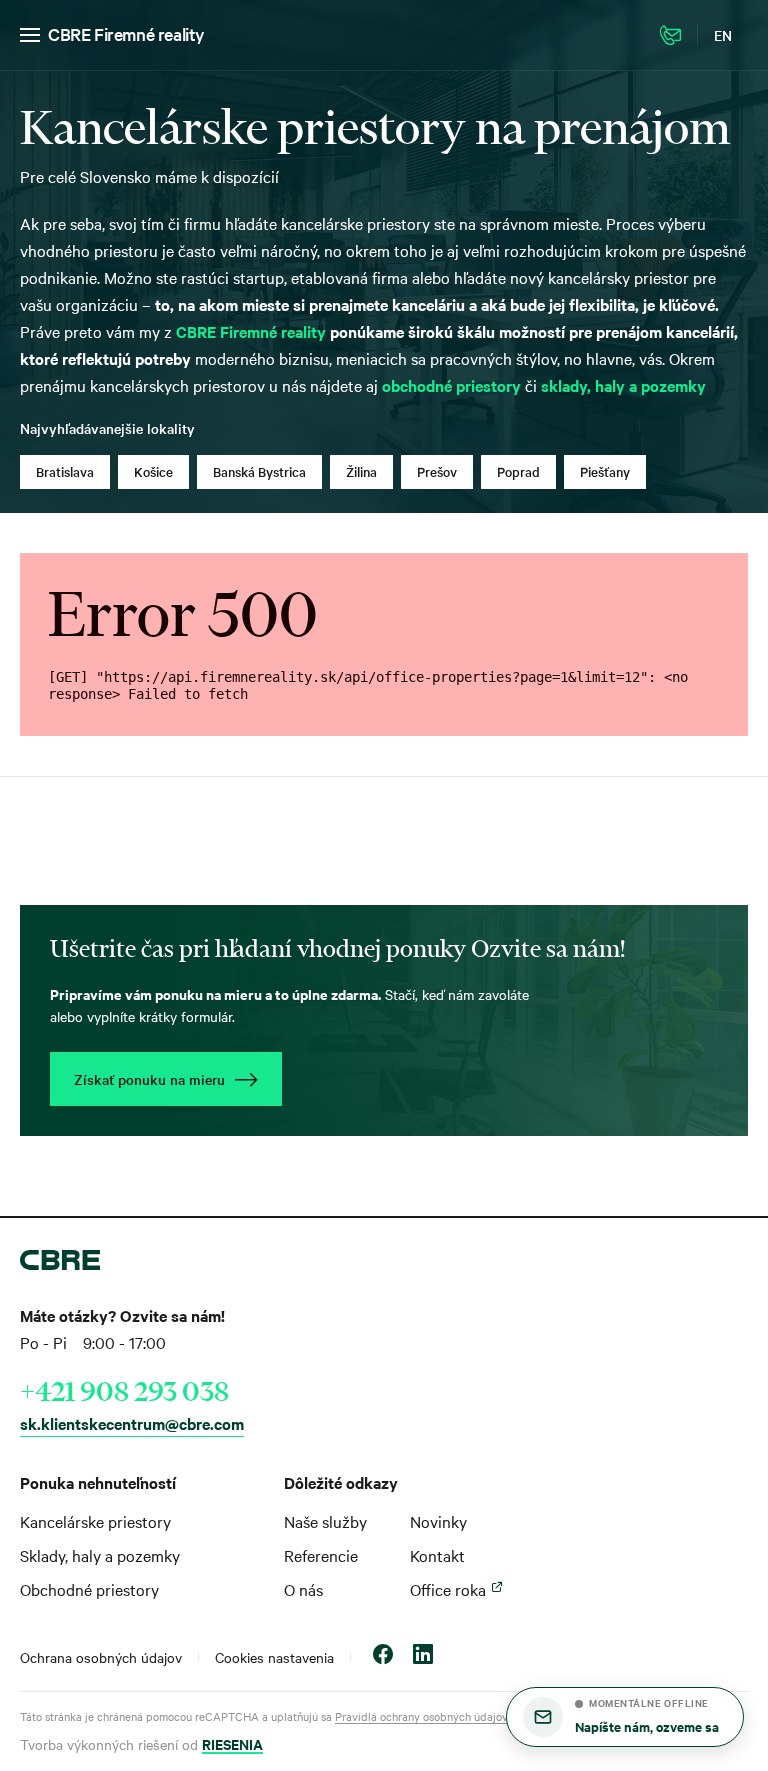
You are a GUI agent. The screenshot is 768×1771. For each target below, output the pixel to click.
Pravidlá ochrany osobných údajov (421, 1716)
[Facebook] (383, 1656)
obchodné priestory (451, 385)
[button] (625, 1717)
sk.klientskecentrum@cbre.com (132, 1423)
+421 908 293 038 (124, 1391)
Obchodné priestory (89, 1589)
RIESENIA (232, 1743)
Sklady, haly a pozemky (100, 1555)
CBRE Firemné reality (126, 33)
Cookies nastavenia (274, 1657)
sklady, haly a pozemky (623, 385)
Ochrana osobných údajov (101, 1657)
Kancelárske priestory (95, 1521)
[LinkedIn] (423, 1656)
